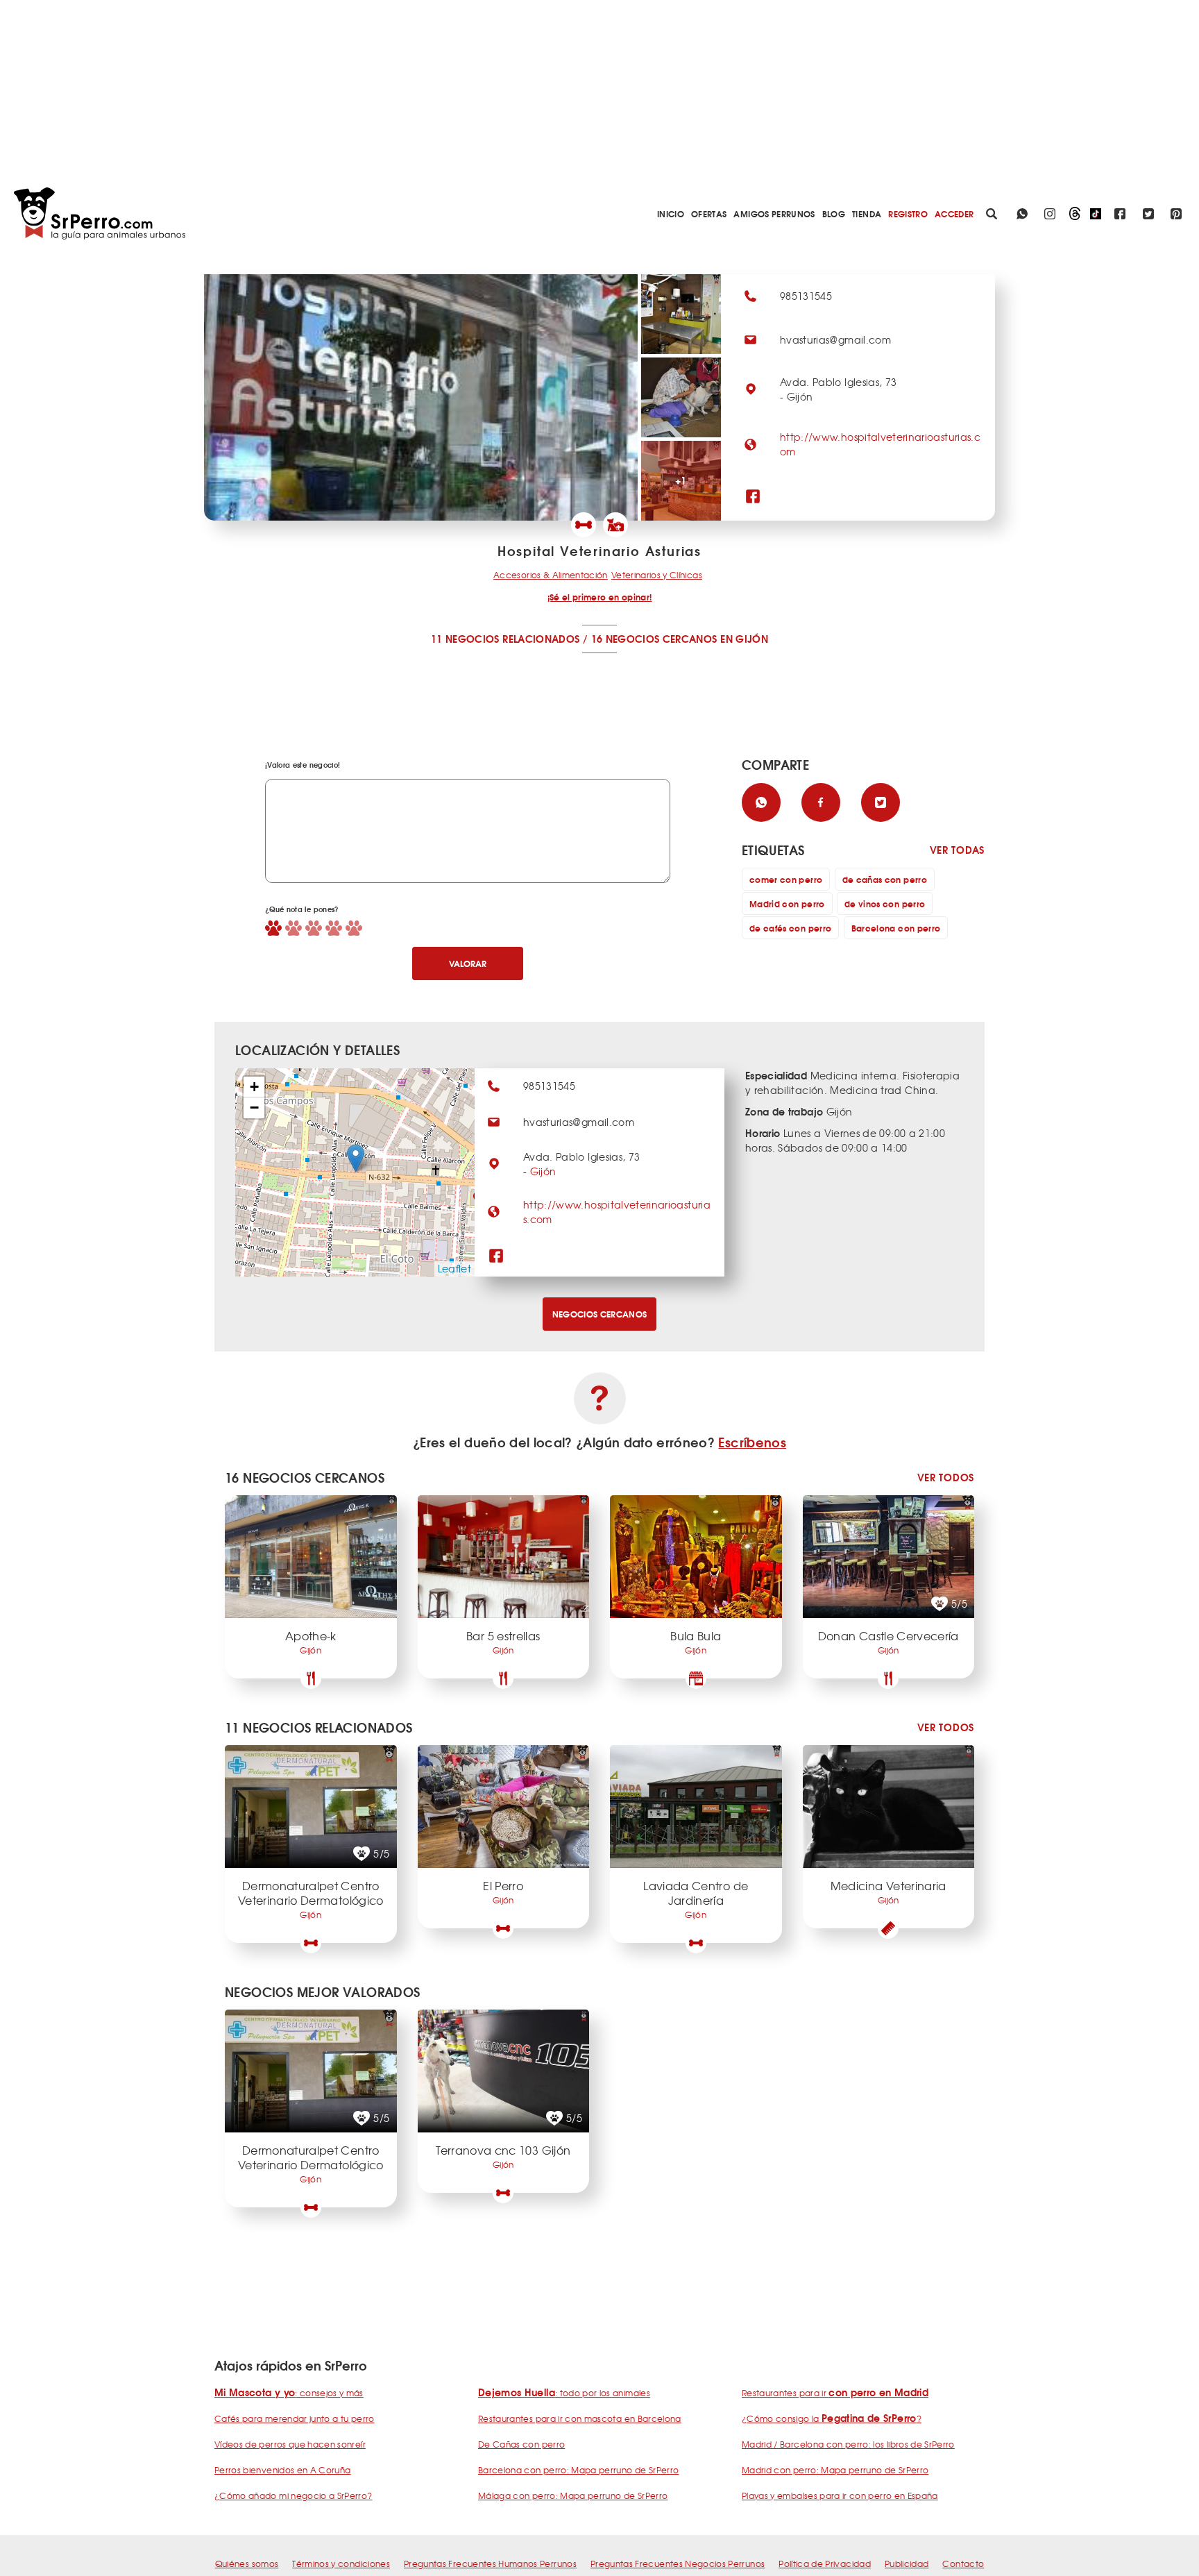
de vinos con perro (885, 903)
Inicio (671, 213)
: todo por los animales (564, 2393)
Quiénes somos (247, 2564)
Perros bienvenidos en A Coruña (283, 2470)
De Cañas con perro (521, 2444)
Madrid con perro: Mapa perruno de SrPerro (835, 2470)
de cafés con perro (790, 928)
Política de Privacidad (825, 2564)
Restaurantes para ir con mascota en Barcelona (580, 2418)
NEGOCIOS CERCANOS (600, 1314)
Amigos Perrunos (774, 213)
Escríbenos (752, 1442)
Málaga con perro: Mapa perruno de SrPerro (573, 2495)
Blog (834, 213)
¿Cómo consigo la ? (832, 2418)
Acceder (954, 213)
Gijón (543, 1171)
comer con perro (786, 879)
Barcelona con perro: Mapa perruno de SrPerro (578, 2470)
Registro (908, 213)
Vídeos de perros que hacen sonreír (290, 2444)
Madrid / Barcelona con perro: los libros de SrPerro (848, 2444)
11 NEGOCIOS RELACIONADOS (505, 639)
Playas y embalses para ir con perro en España (840, 2495)
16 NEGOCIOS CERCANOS (654, 639)
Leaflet (454, 1268)
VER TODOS (946, 1478)
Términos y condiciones (341, 2564)
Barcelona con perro (896, 928)
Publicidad (907, 2564)
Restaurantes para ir (835, 2393)
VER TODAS (957, 850)
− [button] (254, 1108)
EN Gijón (744, 639)
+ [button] (254, 1087)
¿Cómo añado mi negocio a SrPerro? (294, 2495)
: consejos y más (289, 2393)
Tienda (867, 213)
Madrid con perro (787, 903)
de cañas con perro (885, 879)
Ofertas (709, 213)
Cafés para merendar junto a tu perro (295, 2418)
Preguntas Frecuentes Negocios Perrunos (678, 2564)
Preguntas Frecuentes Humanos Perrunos (490, 2564)
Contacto (963, 2564)
